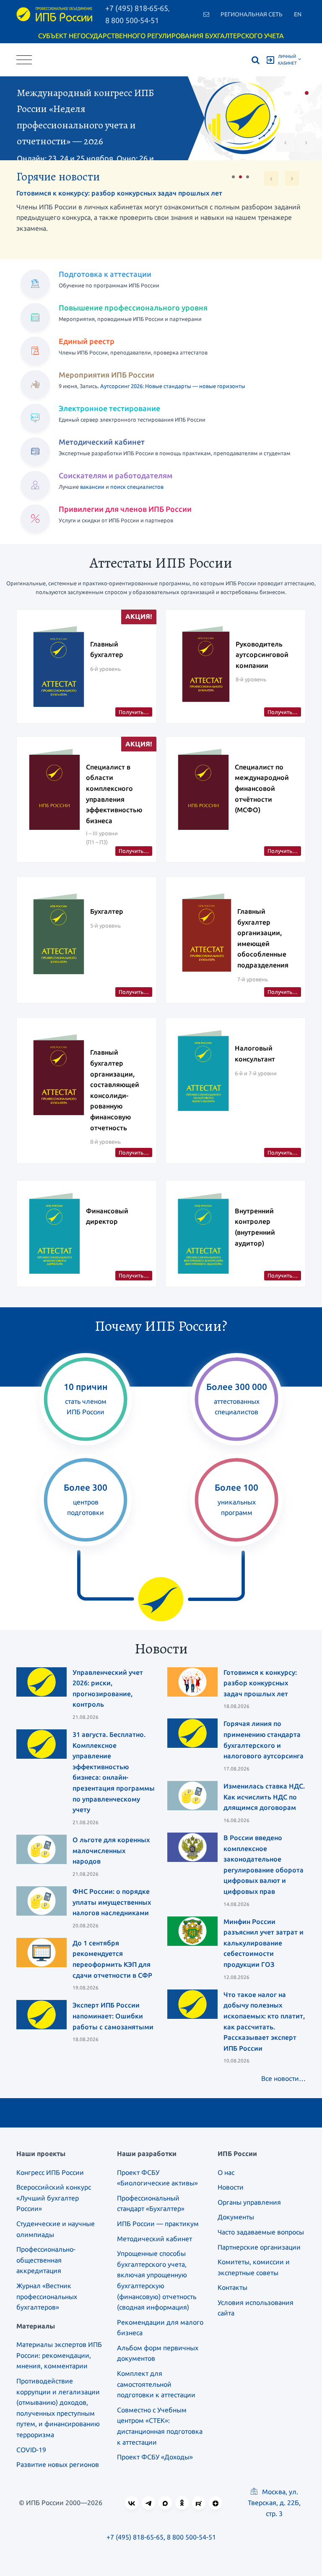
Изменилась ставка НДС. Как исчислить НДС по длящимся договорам (264, 1797)
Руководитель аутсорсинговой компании (262, 655)
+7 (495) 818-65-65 (135, 2537)
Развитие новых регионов (58, 2464)
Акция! (139, 616)
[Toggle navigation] (24, 60)
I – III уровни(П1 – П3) (102, 838)
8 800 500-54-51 (132, 20)
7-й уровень (253, 979)
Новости (231, 2187)
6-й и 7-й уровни (256, 1073)
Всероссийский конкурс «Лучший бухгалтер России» (54, 2198)
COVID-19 (31, 2450)
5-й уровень (105, 926)
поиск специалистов (137, 487)
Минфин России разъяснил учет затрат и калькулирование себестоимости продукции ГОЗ (264, 1943)
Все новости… (283, 2078)
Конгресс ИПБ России (50, 2172)
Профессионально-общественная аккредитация (46, 2260)
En (298, 14)
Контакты (232, 2287)
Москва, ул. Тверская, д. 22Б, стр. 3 (274, 2503)
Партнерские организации (259, 2247)
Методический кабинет (155, 2239)
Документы (236, 2217)
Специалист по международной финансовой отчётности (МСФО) (262, 788)
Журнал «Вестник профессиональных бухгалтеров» (47, 2296)
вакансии (92, 487)
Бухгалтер (107, 911)
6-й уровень (105, 669)
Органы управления (249, 2202)
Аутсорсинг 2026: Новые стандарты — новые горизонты (173, 386)
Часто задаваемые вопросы (261, 2232)
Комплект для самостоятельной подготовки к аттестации (156, 2384)
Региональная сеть (252, 14)
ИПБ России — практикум (158, 2224)
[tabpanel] (161, 118)
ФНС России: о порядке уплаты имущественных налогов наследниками (112, 1902)
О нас (226, 2172)
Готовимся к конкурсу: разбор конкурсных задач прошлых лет (119, 193)
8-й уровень (251, 679)
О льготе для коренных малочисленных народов (111, 1850)
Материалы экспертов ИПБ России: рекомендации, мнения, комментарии (59, 2355)
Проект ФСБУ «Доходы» (155, 2457)
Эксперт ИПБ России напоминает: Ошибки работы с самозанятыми (113, 2016)
